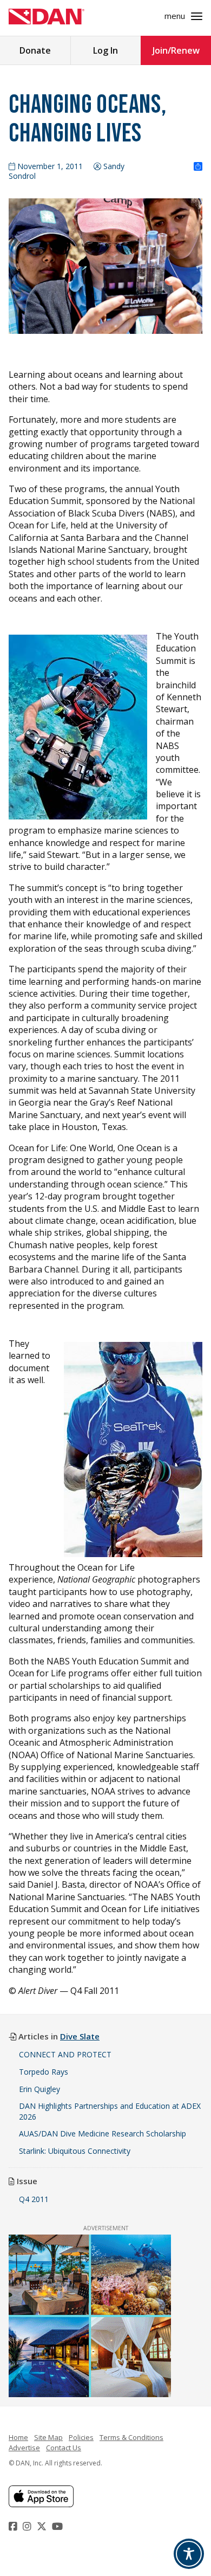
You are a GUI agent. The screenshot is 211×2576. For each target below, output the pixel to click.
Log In (105, 50)
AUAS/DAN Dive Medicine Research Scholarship (103, 2133)
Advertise (24, 2448)
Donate (35, 50)
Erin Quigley (39, 2089)
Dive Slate (80, 2036)
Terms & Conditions (131, 2437)
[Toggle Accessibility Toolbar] (189, 2554)
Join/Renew (176, 50)
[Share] (198, 167)
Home (18, 2437)
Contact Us (64, 2448)
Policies (81, 2437)
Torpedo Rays (44, 2072)
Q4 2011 (34, 2199)
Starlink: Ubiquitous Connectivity (75, 2151)
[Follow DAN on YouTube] (59, 2526)
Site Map (48, 2437)
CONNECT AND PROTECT (65, 2054)
